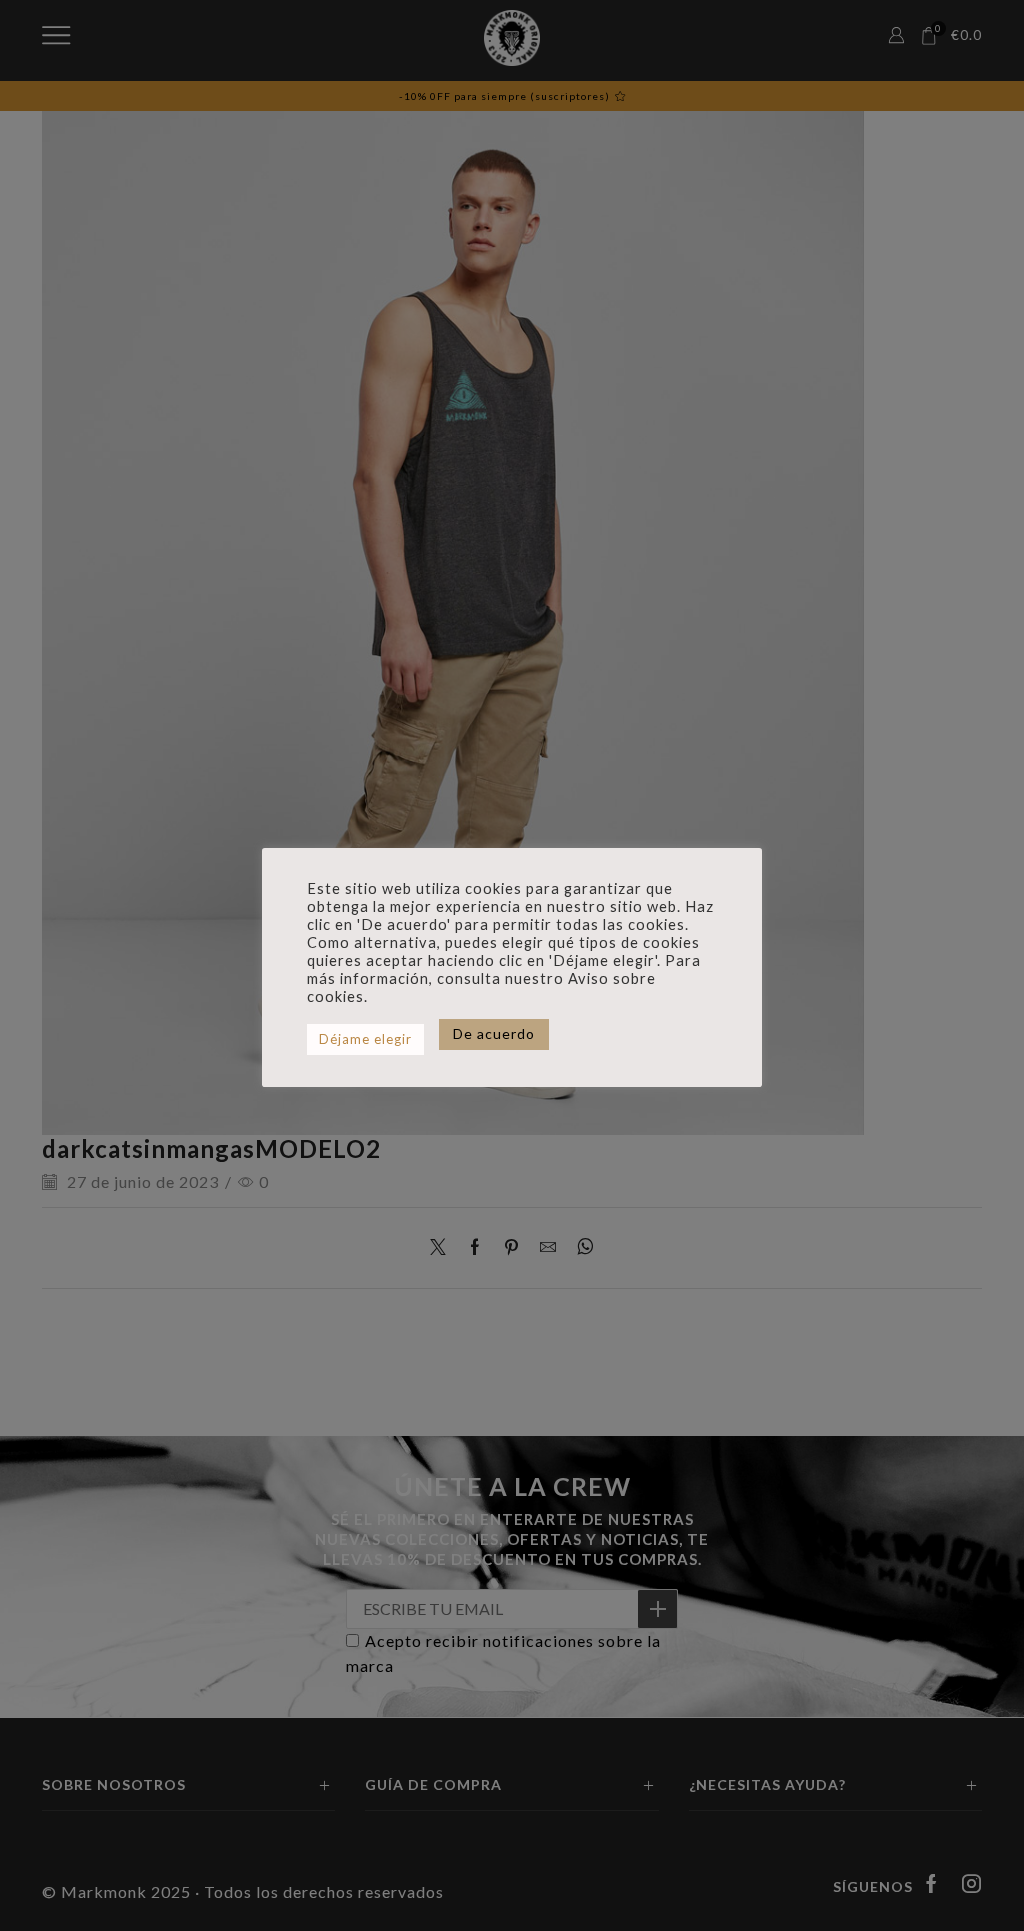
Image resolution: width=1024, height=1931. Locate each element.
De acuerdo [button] (494, 1033)
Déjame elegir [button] (365, 1039)
